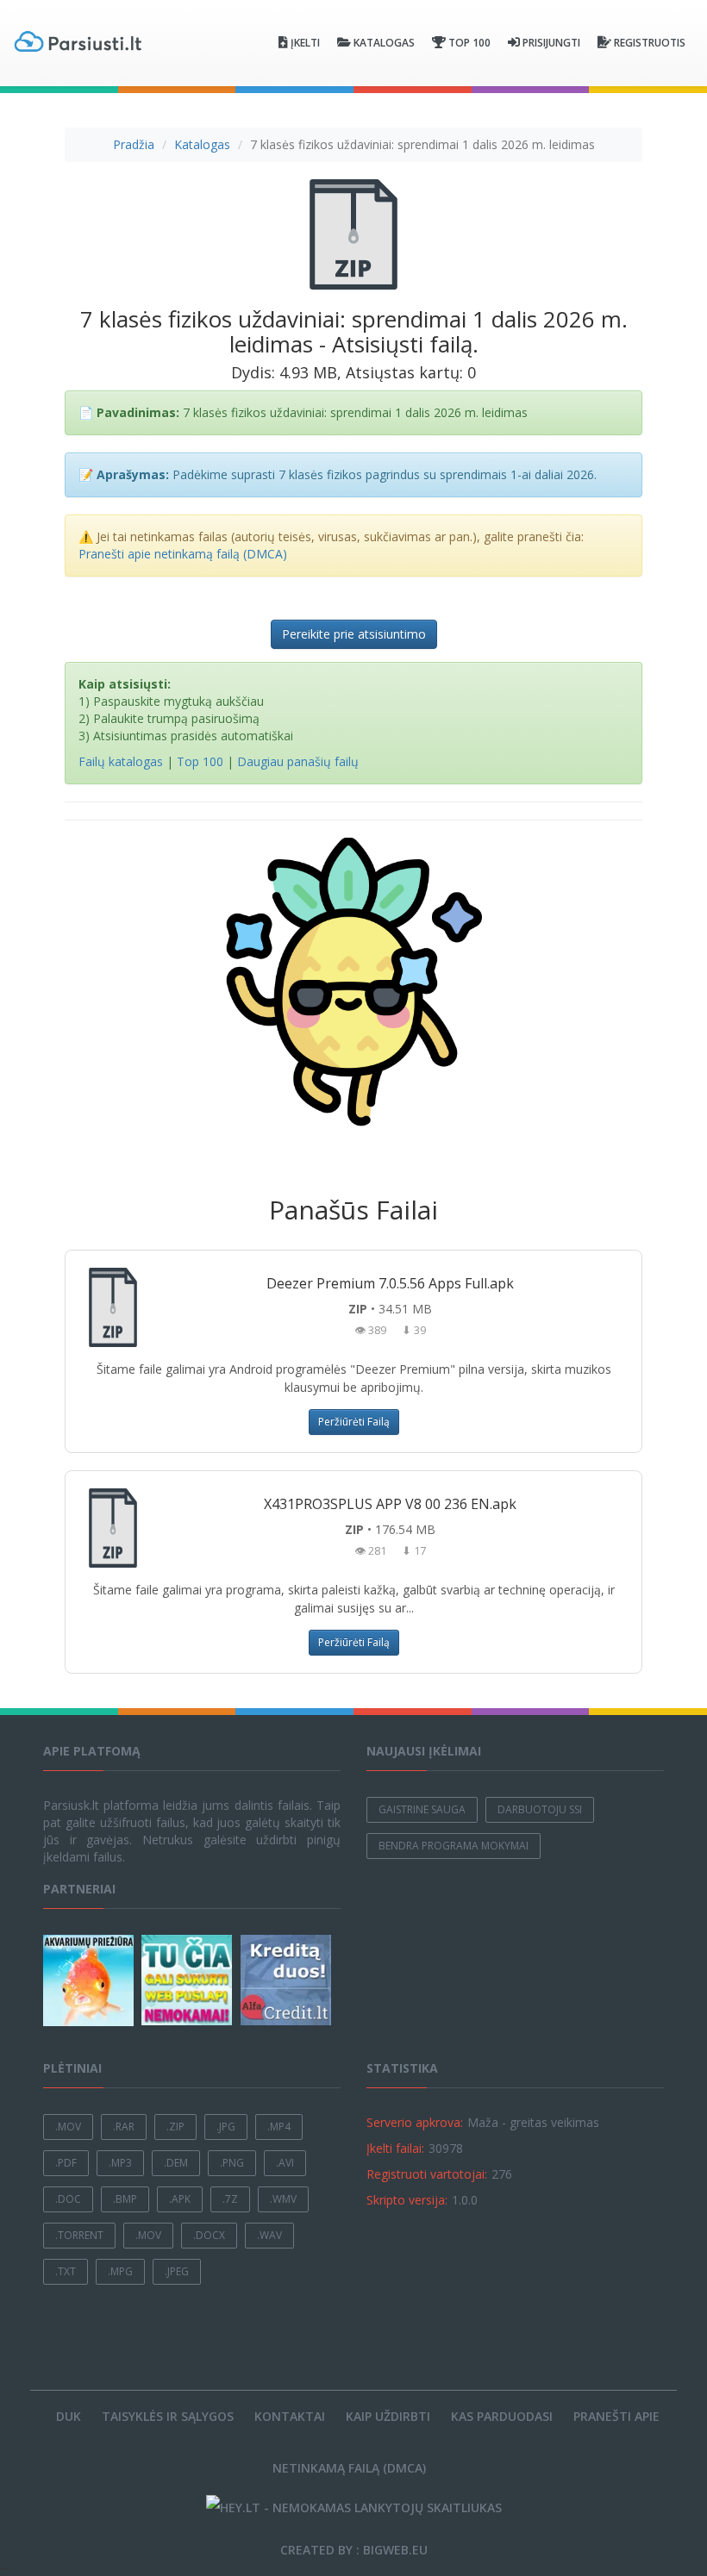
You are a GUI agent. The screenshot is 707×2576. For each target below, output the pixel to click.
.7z (230, 2199)
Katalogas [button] (384, 43)
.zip (175, 2127)
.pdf (66, 2163)
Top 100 (200, 761)
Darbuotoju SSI (540, 1809)
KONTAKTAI (290, 2416)
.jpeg (177, 2271)
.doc (68, 2199)
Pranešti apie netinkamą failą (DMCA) (183, 554)
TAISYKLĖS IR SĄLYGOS (168, 2416)
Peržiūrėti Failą (354, 1422)
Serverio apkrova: (415, 2122)
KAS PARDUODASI (502, 2416)
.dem (176, 2163)
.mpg (120, 2271)
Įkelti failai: (395, 2148)
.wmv (283, 2199)
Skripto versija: (407, 2200)
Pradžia (134, 144)
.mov (68, 2127)
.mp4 (279, 2127)
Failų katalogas (121, 761)
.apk (180, 2199)
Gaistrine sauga (422, 1809)
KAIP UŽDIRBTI (388, 2416)
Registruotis (650, 43)
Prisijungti (551, 43)
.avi (285, 2163)
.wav (269, 2235)
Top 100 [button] (469, 43)
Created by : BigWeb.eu (354, 2550)
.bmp (125, 2199)
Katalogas (202, 144)
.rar (124, 2127)
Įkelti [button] (305, 43)
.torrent (79, 2235)
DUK (69, 2416)
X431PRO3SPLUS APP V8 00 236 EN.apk (390, 1504)
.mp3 (120, 2163)
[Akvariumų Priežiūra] (91, 1980)
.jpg (226, 2127)
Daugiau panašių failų (298, 761)
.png (232, 2163)
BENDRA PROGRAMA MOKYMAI (454, 1846)
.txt (66, 2271)
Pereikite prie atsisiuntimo (354, 634)
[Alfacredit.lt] (288, 1980)
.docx (209, 2235)
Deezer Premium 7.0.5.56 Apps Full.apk (390, 1283)
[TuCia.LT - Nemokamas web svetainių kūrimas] (189, 1980)
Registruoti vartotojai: (427, 2174)
